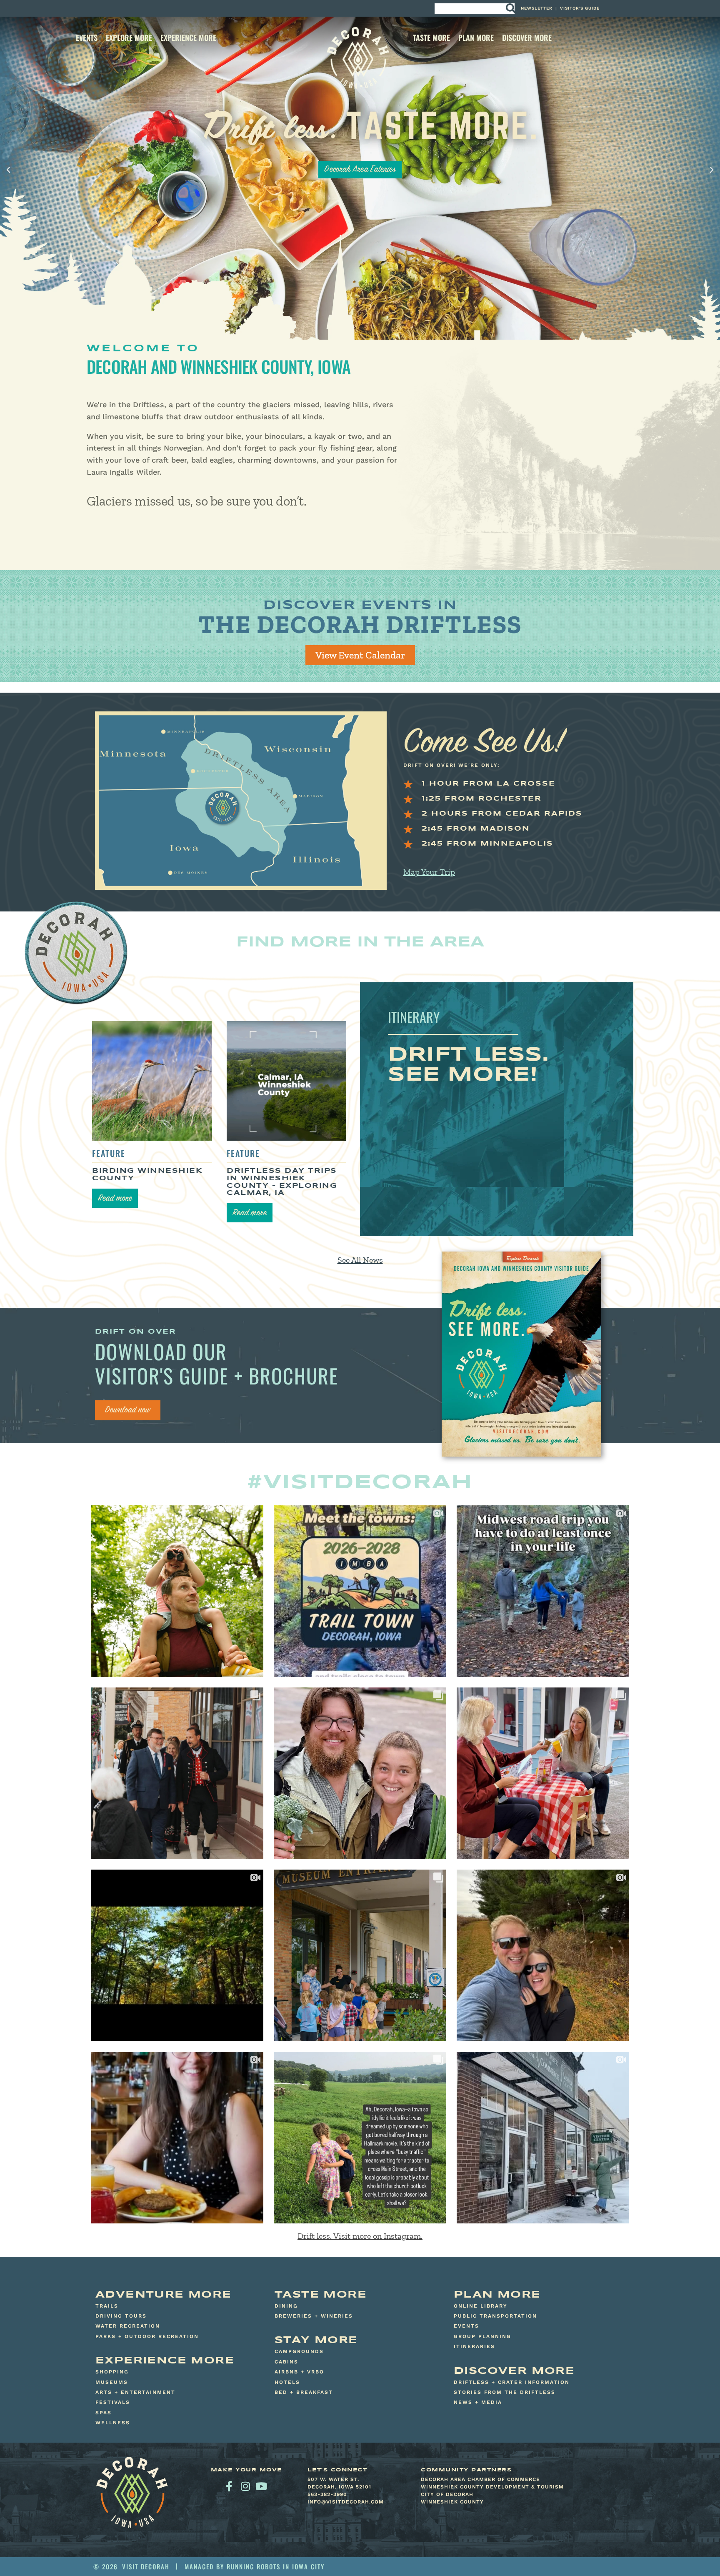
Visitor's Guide (580, 8)
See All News (360, 1260)
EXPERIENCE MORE (188, 38)
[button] (8, 170)
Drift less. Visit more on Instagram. (360, 2236)
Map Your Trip (429, 872)
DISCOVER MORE (527, 38)
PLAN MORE (476, 38)
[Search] (510, 9)
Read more (115, 1199)
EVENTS (87, 38)
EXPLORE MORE (129, 38)
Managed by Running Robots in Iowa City (255, 2566)
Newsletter (537, 8)
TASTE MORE (431, 38)
